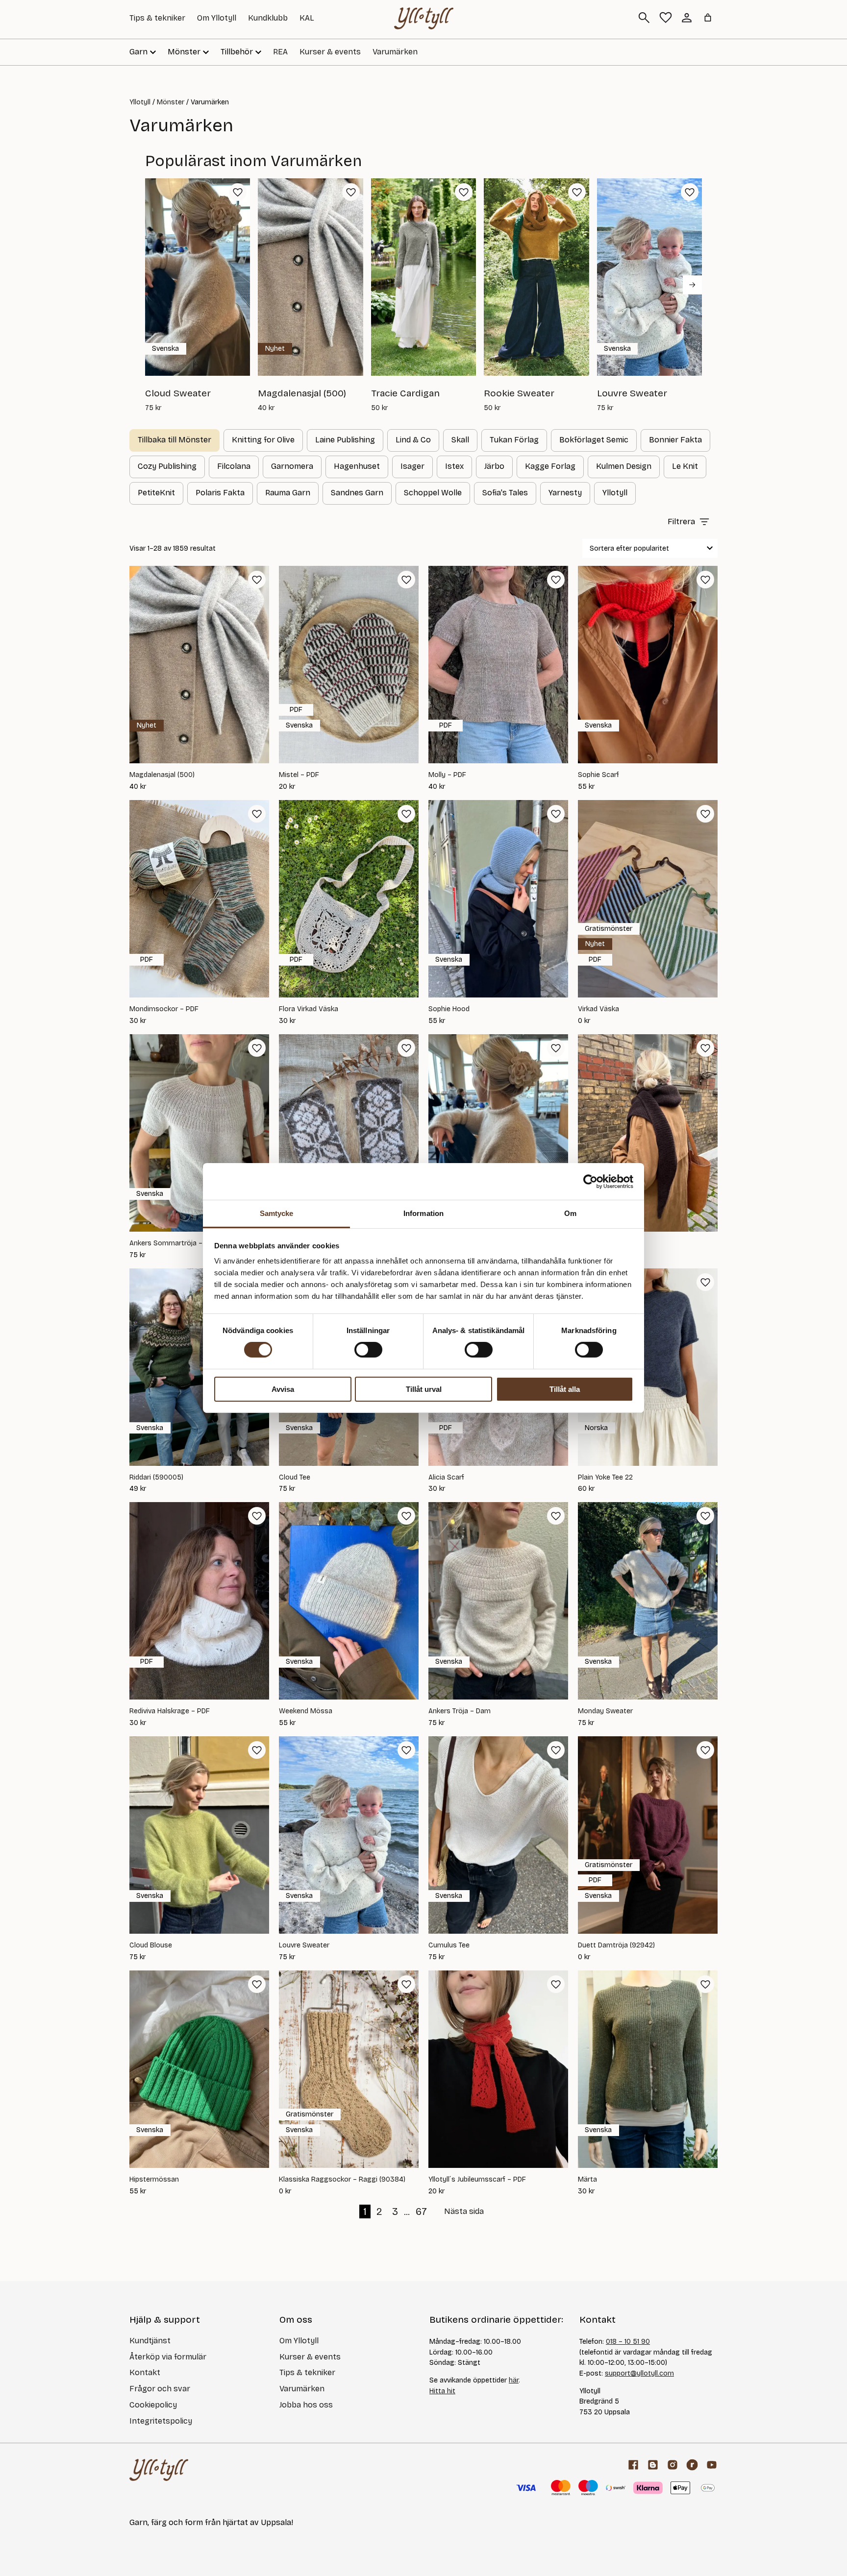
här (514, 2380)
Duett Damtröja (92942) (616, 1945)
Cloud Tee (295, 1478)
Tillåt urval (424, 1389)
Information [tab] (423, 1213)
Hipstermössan (154, 2180)
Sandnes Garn (357, 493)
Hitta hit (442, 2391)
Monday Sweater (605, 1711)
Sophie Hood (449, 1009)
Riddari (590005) (156, 1478)
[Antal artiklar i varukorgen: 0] (708, 18)
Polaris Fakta (220, 493)
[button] (238, 192)
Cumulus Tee (449, 1945)
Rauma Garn (288, 493)
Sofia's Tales (505, 493)
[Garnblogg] (653, 2465)
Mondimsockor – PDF (164, 1009)
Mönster (171, 102)
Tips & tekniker (157, 18)
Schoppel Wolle (433, 493)
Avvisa (283, 1389)
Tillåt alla (565, 1389)
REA (280, 52)
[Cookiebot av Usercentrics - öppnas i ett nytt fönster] (590, 1181)
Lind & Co (413, 440)
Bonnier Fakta (675, 440)
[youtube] (712, 2465)
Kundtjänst (150, 2341)
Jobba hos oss (306, 2405)
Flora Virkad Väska (309, 1009)
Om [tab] (570, 1213)
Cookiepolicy (153, 2405)
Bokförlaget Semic (594, 440)
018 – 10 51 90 (628, 2342)
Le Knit (685, 466)
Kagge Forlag (550, 466)
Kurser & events (330, 52)
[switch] (368, 1350)
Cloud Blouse (151, 1945)
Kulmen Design (624, 466)
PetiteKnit (156, 493)
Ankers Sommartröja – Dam (174, 1243)
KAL (307, 18)
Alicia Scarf (446, 1478)
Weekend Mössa (306, 1711)
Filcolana (234, 466)
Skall (460, 440)
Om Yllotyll (217, 18)
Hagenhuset (357, 466)
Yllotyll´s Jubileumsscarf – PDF (477, 2180)
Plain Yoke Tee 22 (605, 1478)
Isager (412, 466)
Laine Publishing (345, 440)
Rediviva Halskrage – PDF (170, 1711)
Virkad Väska (598, 1009)
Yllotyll (140, 102)
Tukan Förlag (514, 440)
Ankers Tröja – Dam (460, 1711)
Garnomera (292, 466)
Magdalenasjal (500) (162, 775)
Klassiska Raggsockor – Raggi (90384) (342, 2180)
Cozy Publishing (167, 466)
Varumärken (395, 52)
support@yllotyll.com (639, 2373)
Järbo (494, 466)
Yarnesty (565, 493)
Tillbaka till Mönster (174, 440)
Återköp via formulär (168, 2357)
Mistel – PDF (299, 775)
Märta (587, 2180)
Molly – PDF (447, 775)
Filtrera (681, 522)
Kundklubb (268, 18)
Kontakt (145, 2372)
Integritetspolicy (161, 2421)
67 (421, 2211)
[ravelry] (692, 2465)
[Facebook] (633, 2465)
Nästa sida (464, 2211)
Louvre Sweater (304, 1945)
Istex (454, 466)
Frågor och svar (160, 2389)
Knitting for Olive (263, 440)
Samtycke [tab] (277, 1213)
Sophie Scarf (598, 775)
